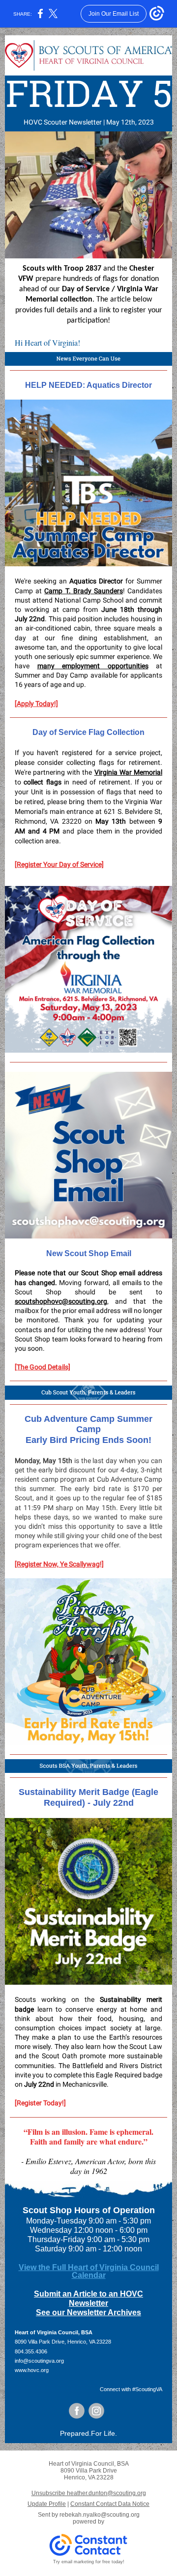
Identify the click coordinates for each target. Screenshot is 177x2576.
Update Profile (47, 2504)
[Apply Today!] (36, 704)
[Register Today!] (40, 2103)
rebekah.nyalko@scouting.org (100, 2515)
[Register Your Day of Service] (59, 864)
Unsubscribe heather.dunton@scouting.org (89, 2493)
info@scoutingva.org (39, 2361)
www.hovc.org (32, 2370)
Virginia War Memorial (128, 772)
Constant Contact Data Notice (110, 2504)
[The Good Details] (43, 1367)
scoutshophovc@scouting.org (61, 1301)
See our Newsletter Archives (88, 2312)
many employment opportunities (93, 666)
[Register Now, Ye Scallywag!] (59, 1564)
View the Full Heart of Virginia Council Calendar (89, 2271)
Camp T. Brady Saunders (84, 591)
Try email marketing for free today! (89, 2562)
